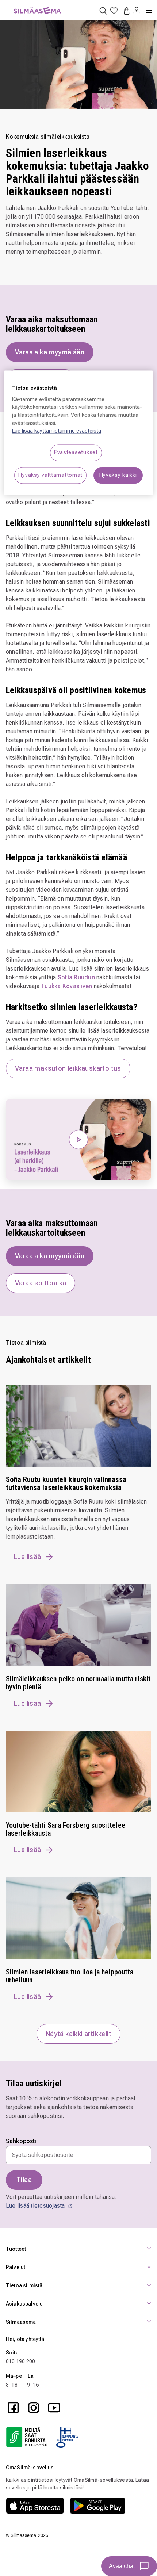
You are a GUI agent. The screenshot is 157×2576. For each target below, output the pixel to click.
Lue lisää (27, 1557)
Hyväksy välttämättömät (50, 475)
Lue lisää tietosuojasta (36, 2206)
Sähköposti (21, 2141)
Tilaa (24, 2180)
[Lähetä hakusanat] (103, 10)
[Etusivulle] (37, 6)
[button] (137, 11)
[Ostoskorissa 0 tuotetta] (125, 11)
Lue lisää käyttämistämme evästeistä (57, 431)
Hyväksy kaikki (118, 475)
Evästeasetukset (76, 452)
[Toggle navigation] (149, 7)
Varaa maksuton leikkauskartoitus (68, 1068)
